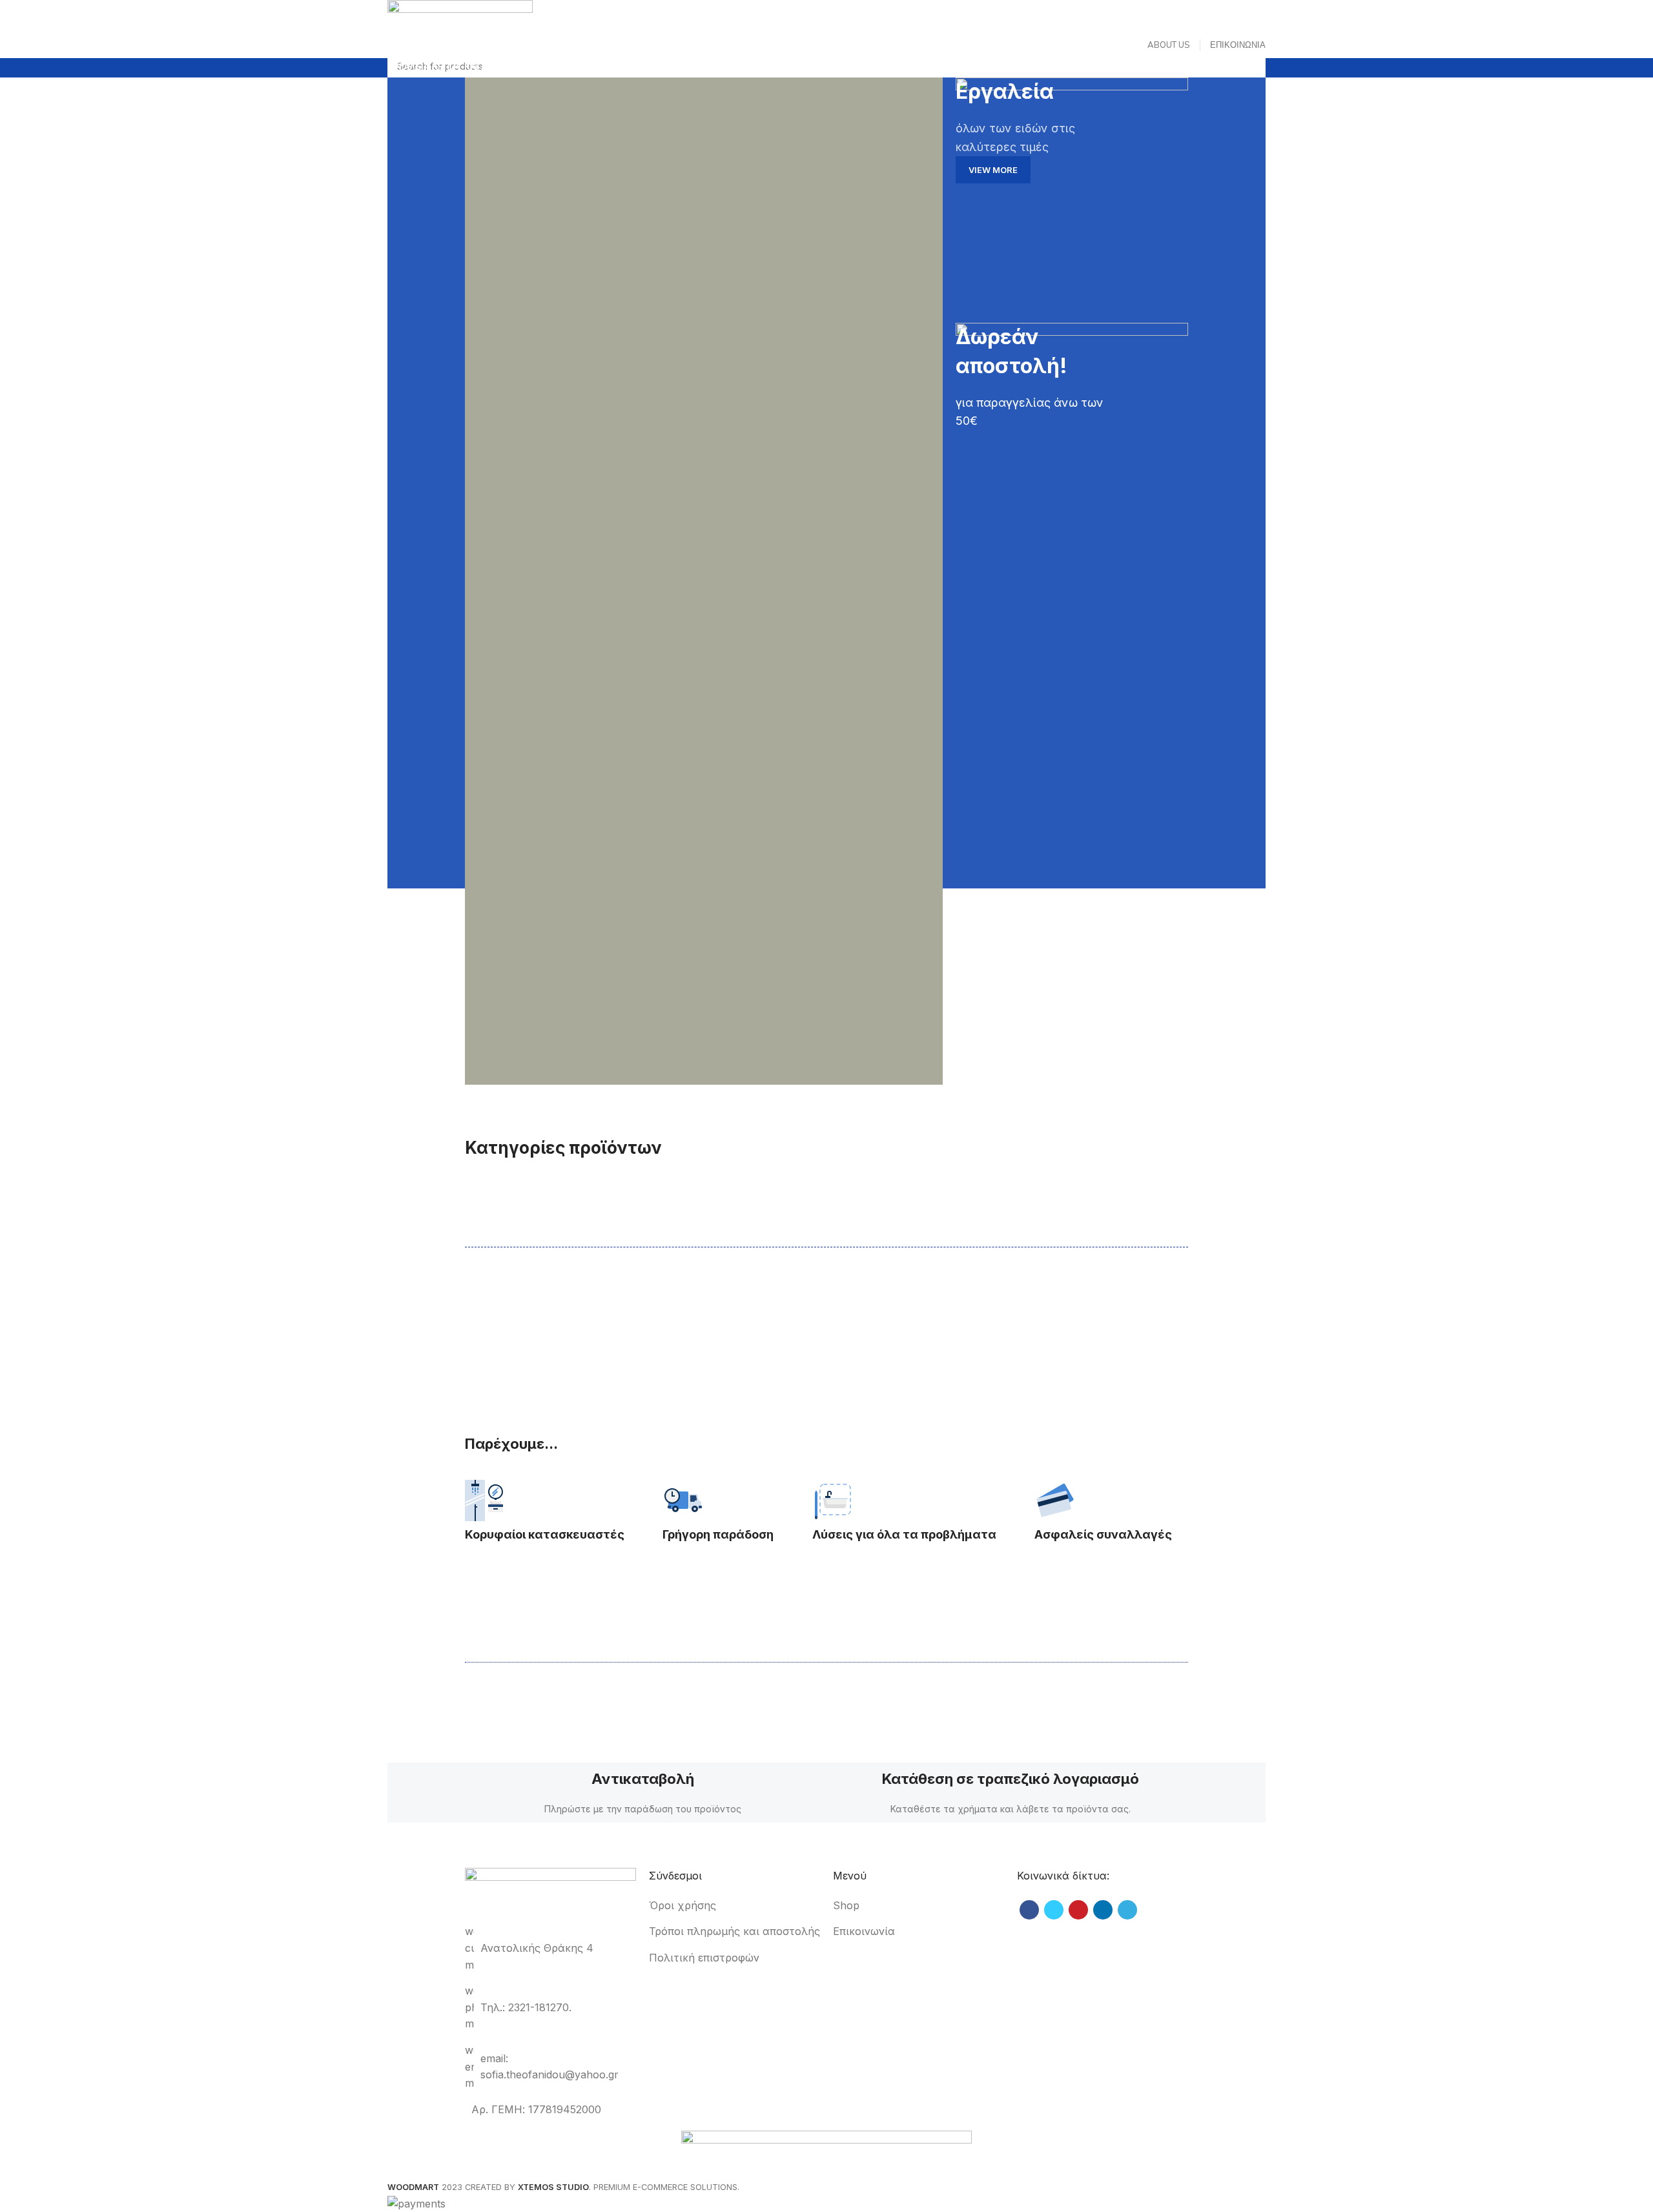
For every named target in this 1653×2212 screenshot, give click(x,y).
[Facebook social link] (1029, 1910)
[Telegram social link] (1127, 1910)
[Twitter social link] (1054, 1910)
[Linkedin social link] (1103, 1910)
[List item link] (734, 1906)
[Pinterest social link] (1078, 1910)
